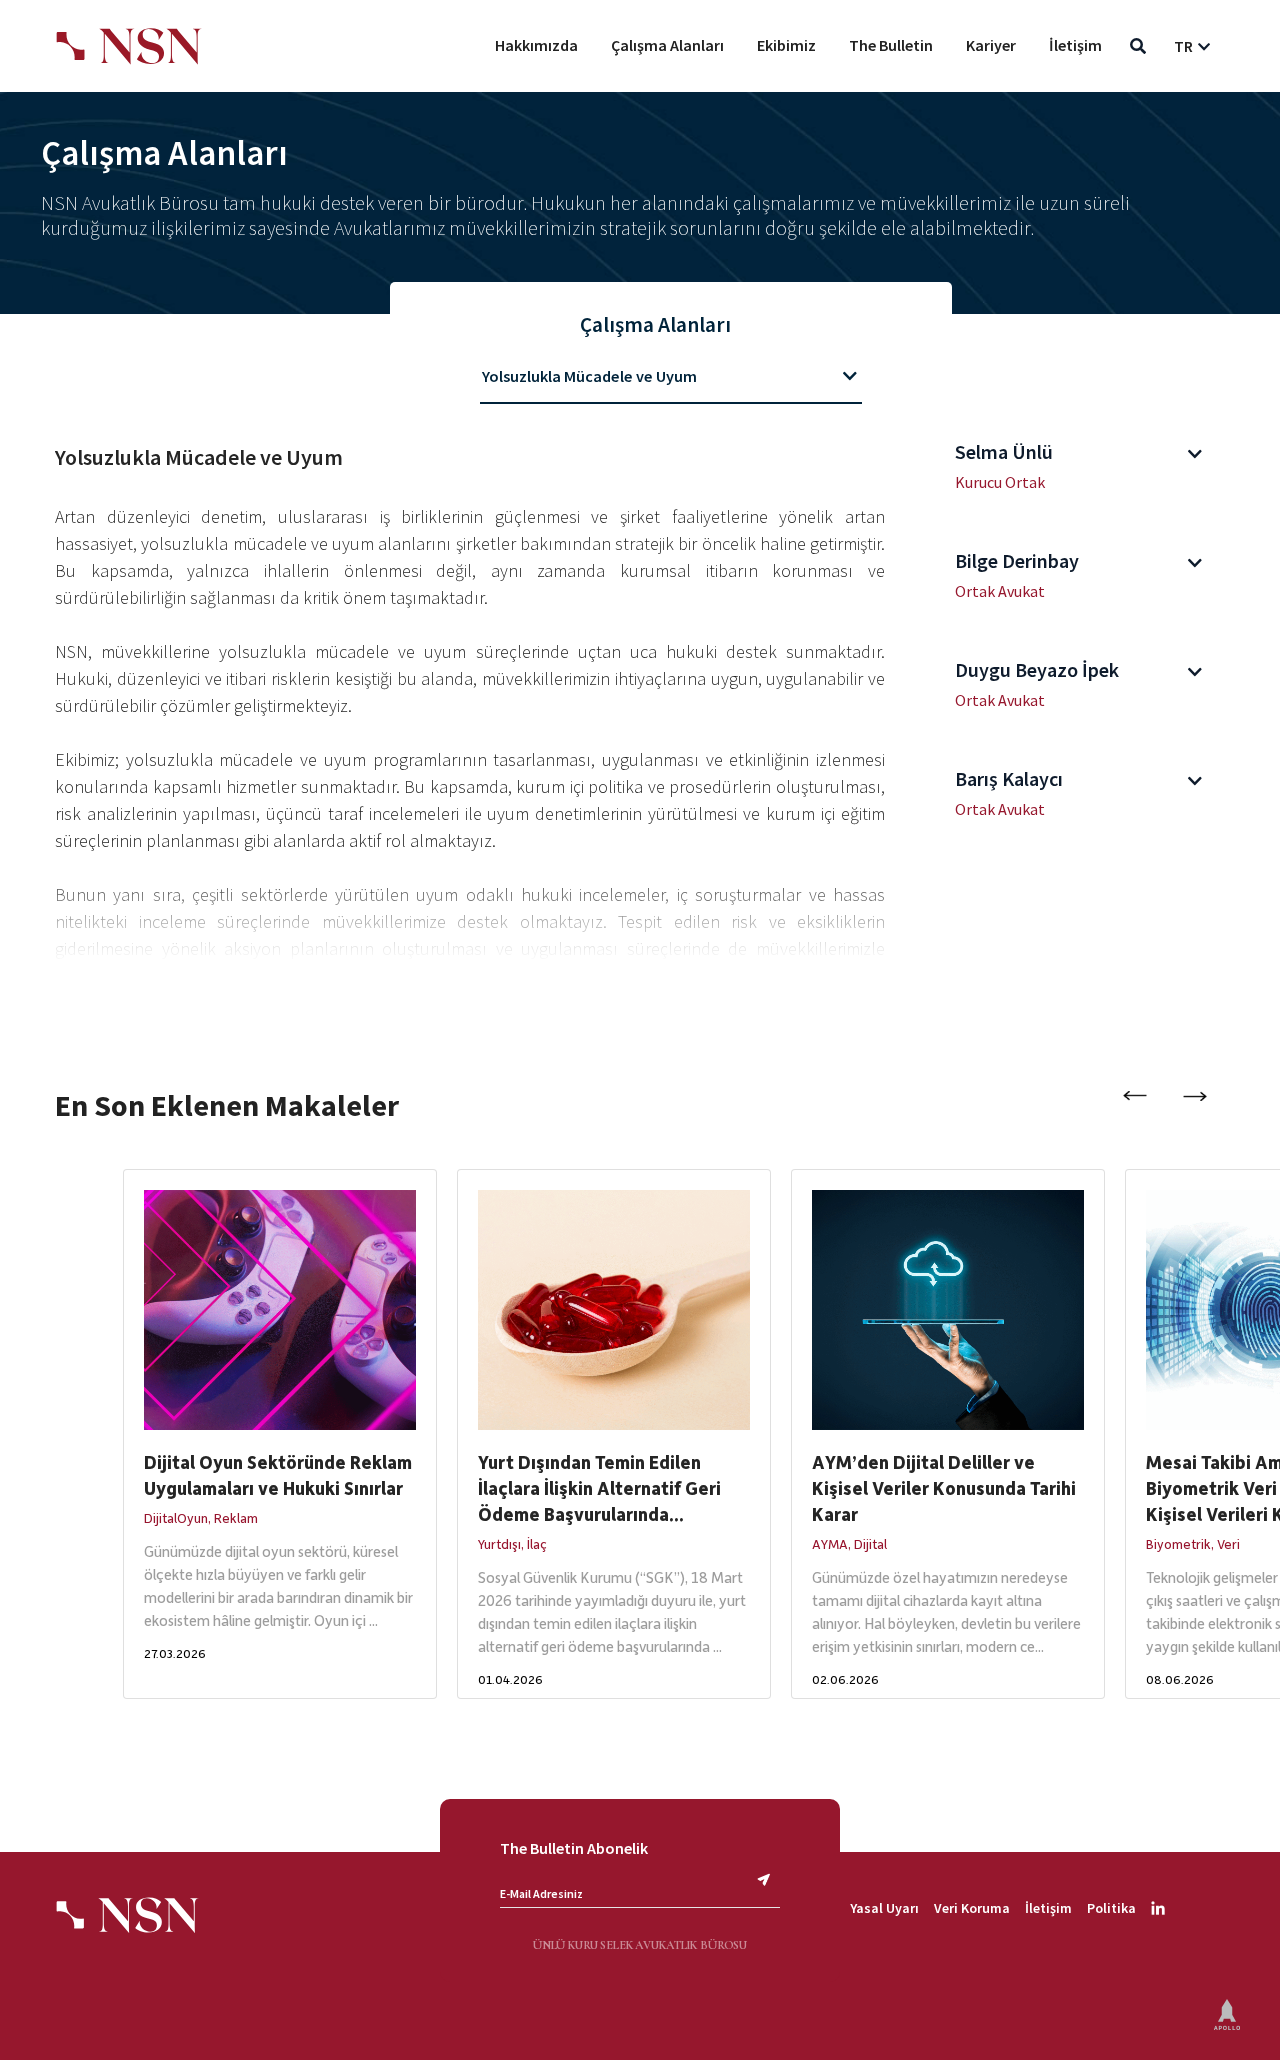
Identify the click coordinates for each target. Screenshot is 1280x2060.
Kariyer (991, 45)
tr (1183, 46)
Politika (1111, 1908)
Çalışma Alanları (667, 45)
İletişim (1075, 45)
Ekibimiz (786, 45)
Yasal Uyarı (884, 1908)
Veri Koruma (972, 1908)
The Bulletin (891, 45)
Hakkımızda (536, 45)
